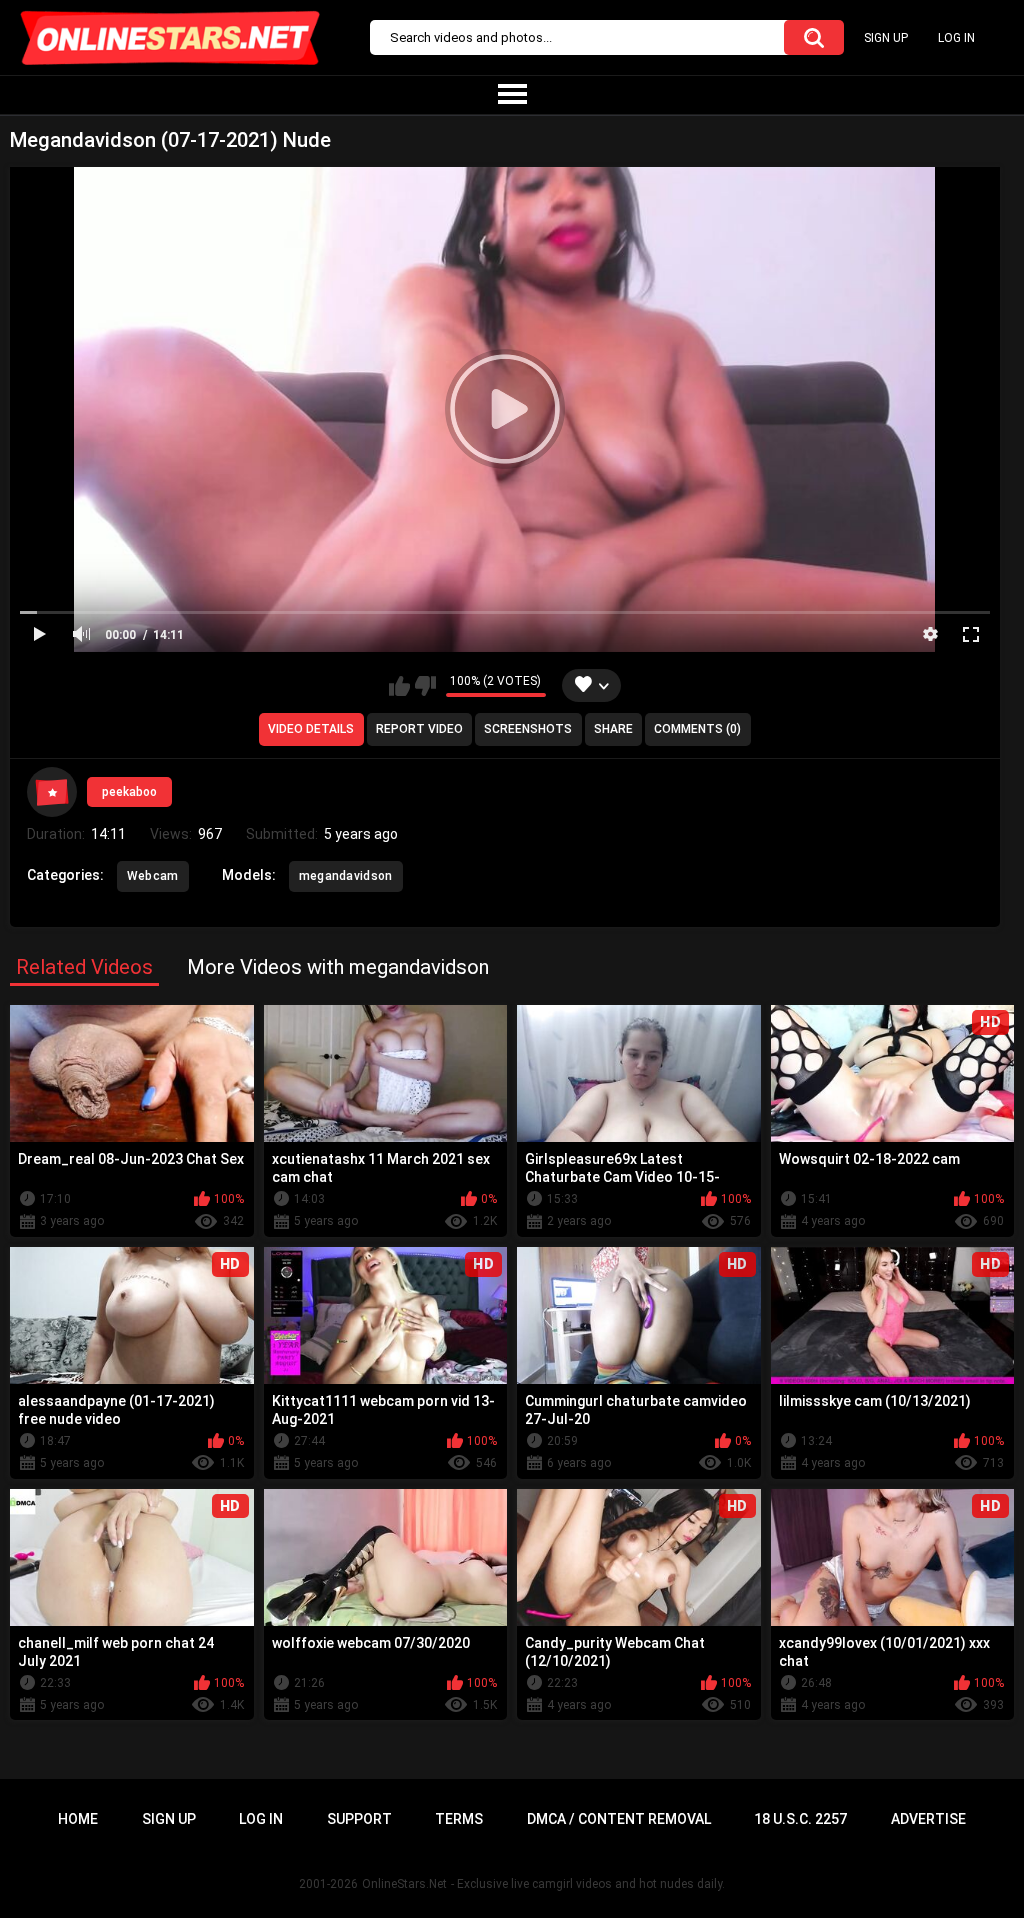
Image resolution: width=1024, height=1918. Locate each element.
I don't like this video (425, 686)
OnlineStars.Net (404, 1884)
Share (613, 729)
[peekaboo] (52, 792)
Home (78, 1819)
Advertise (928, 1819)
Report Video (419, 729)
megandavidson (346, 876)
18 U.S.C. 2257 (800, 1819)
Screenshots (528, 729)
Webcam (153, 876)
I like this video (399, 686)
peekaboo (129, 792)
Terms (459, 1819)
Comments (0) (697, 729)
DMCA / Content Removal (619, 1819)
